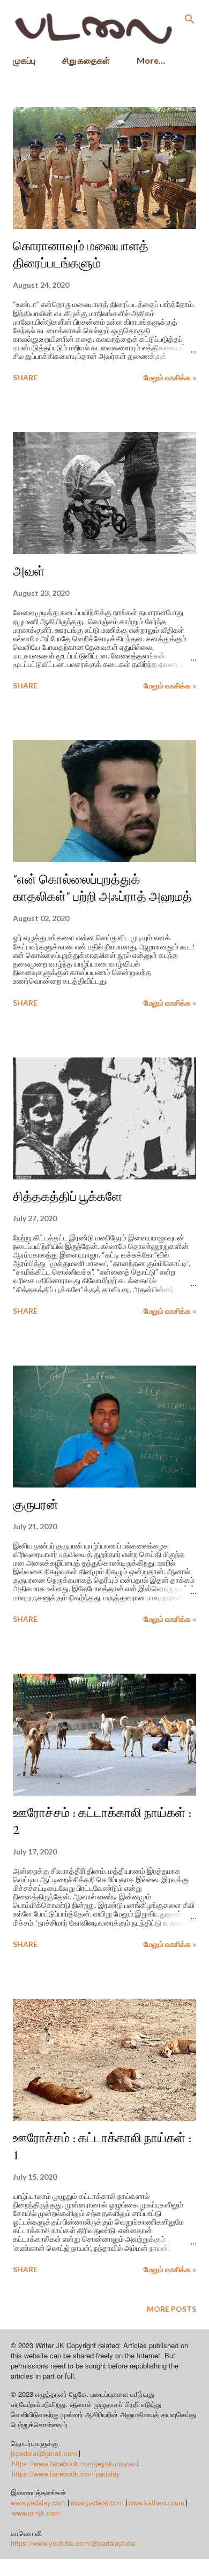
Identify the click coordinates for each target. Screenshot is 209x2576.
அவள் (29, 571)
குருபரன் (36, 1504)
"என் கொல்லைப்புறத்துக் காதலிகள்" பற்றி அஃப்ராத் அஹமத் (102, 888)
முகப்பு (24, 60)
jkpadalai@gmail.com (44, 2453)
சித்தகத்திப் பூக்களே (68, 1196)
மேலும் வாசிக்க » (170, 377)
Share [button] (25, 377)
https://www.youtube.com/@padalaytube (73, 2543)
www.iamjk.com (36, 2513)
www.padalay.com (38, 2502)
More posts (171, 2309)
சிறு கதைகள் (86, 60)
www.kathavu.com (156, 2502)
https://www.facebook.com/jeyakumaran (74, 2463)
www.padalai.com (97, 2502)
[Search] (190, 19)
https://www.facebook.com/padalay (66, 2474)
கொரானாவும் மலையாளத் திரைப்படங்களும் (81, 254)
